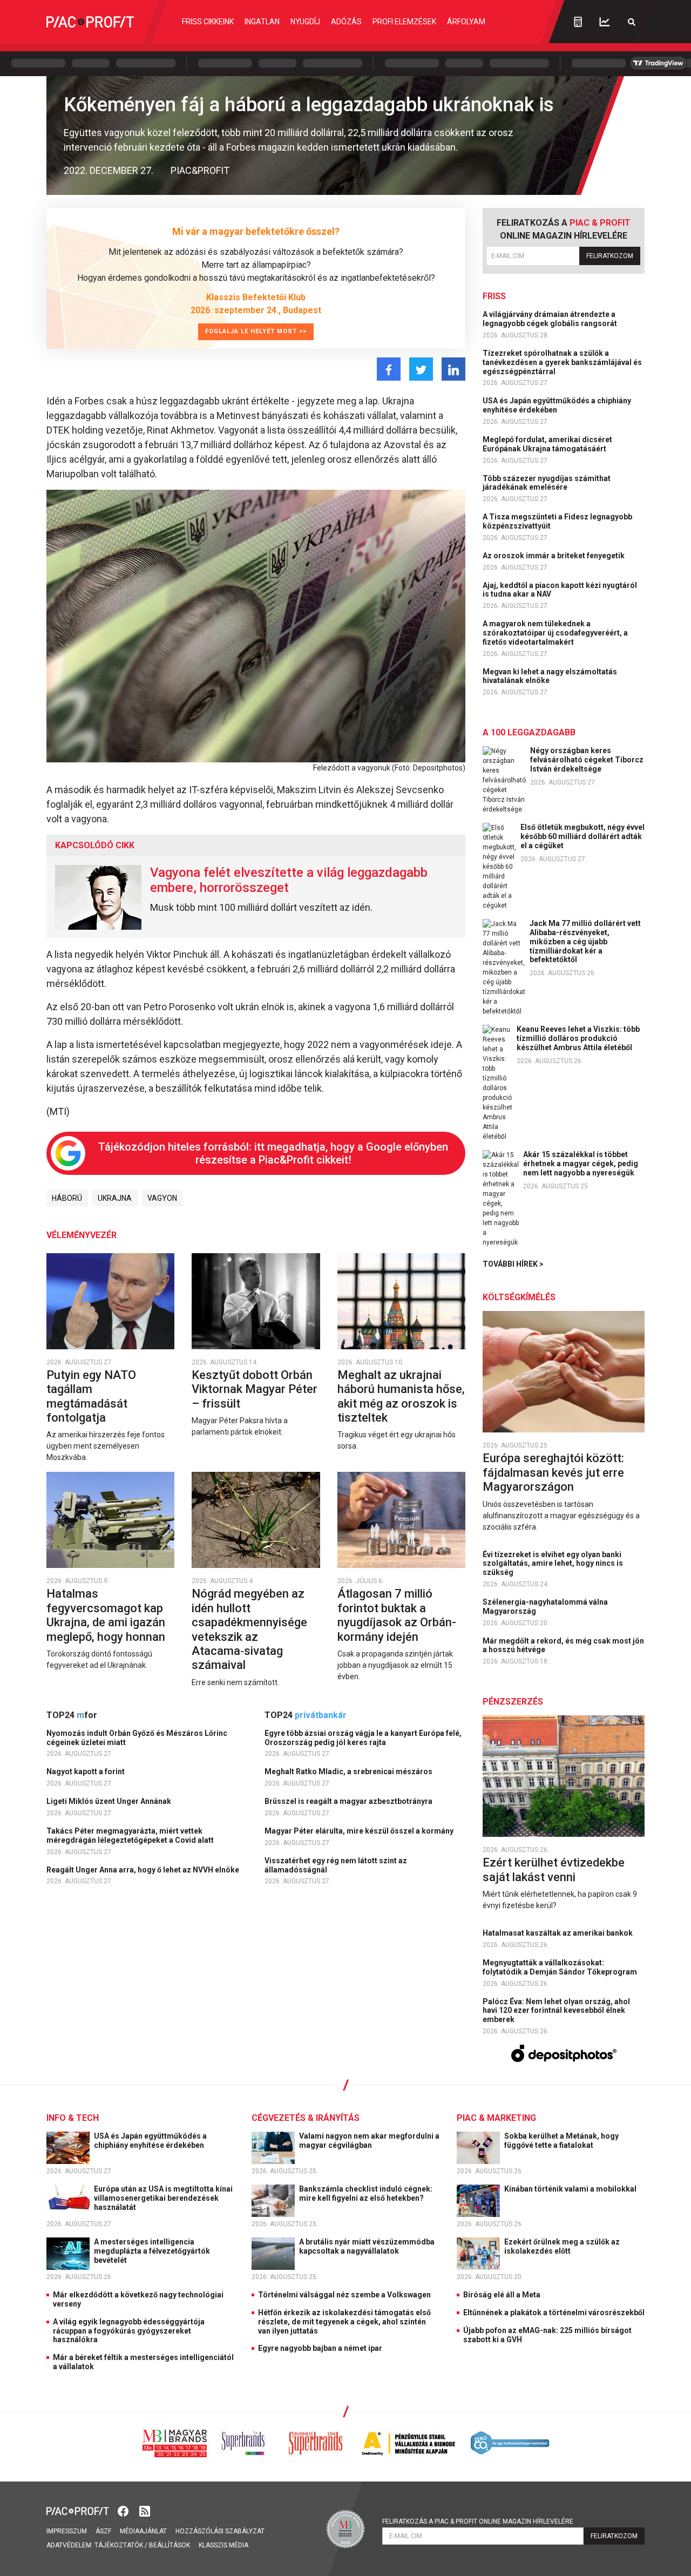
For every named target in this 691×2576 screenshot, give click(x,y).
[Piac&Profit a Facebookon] (124, 2510)
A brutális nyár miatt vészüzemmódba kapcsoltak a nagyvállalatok (367, 2246)
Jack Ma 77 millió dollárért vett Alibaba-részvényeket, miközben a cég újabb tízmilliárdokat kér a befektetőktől (585, 941)
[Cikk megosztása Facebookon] (389, 369)
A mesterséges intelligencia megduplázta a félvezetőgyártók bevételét (152, 2251)
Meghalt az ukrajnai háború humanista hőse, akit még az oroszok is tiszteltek (401, 1396)
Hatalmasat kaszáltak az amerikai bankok (558, 1933)
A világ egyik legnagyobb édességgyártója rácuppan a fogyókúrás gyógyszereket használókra (129, 2331)
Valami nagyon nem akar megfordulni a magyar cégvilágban (369, 2141)
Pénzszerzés (513, 1702)
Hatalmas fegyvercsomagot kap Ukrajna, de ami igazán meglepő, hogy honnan (107, 1615)
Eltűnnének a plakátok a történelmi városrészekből (554, 2313)
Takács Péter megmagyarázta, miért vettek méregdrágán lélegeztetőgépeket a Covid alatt (131, 1835)
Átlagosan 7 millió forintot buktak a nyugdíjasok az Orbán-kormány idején (397, 1615)
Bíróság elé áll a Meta (502, 2295)
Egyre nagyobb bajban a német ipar (320, 2348)
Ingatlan (262, 22)
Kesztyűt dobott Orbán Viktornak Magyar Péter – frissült (255, 1389)
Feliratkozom (610, 256)
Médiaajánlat (143, 2531)
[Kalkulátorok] (578, 22)
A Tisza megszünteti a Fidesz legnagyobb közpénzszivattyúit (557, 521)
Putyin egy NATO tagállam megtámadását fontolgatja (91, 1396)
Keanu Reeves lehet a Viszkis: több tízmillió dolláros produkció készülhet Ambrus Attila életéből (578, 1038)
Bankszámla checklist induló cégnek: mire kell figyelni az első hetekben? (366, 2193)
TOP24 (72, 1715)
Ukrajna (115, 1198)
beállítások (170, 2545)
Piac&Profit (200, 170)
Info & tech (73, 2118)
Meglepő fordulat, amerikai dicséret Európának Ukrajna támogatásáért (547, 444)
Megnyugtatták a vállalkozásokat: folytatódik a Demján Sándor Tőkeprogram (561, 1967)
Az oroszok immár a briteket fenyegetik (554, 556)
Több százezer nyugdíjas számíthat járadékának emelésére (547, 483)
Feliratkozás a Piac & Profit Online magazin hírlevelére (478, 2521)
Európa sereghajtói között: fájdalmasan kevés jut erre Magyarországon (553, 1472)
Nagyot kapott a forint (86, 1772)
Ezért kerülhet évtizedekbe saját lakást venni (554, 1870)
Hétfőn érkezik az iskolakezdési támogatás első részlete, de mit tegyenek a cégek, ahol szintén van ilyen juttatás (344, 2322)
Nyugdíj (305, 22)
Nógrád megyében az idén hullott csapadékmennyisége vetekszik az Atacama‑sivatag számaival (249, 1629)
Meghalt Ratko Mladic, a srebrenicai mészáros (349, 1772)
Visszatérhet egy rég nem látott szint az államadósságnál (336, 1865)
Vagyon (162, 1198)
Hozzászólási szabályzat (220, 2531)
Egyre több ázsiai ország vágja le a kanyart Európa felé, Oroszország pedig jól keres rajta (363, 1738)
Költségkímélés (519, 1297)
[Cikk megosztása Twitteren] (421, 369)
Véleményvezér (82, 1235)
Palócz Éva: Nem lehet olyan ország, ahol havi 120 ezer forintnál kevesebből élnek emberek (556, 2011)
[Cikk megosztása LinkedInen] (453, 369)
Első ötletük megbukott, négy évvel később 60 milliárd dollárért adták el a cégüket (582, 836)
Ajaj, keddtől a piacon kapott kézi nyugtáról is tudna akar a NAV (560, 590)
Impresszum (67, 2531)
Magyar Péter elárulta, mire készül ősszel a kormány (360, 1831)
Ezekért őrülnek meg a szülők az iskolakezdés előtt (562, 2246)
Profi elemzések (404, 22)
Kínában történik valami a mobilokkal (571, 2189)
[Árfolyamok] (605, 22)
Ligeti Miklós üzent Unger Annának (110, 1801)
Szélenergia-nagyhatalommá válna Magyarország (545, 1607)
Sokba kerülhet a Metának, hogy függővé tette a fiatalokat (561, 2141)
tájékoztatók (119, 2545)
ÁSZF (103, 2531)
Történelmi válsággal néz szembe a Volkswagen (344, 2295)
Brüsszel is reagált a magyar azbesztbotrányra (349, 1801)
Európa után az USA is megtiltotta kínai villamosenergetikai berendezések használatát (163, 2198)
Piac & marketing (496, 2118)
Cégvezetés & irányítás (306, 2118)
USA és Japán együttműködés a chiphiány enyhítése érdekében (557, 405)
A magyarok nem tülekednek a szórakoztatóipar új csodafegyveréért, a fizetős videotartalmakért (555, 633)
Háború (67, 1198)
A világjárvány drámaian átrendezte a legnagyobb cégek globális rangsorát (551, 319)
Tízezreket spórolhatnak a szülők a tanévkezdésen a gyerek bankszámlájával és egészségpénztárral (562, 362)
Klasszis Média (223, 2545)
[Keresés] (632, 22)
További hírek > (513, 1264)
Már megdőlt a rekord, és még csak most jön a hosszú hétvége (563, 1645)
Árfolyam (466, 22)
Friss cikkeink (208, 22)
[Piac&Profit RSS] (145, 2510)
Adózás (346, 22)
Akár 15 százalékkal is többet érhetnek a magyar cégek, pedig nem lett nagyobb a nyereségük (581, 1164)
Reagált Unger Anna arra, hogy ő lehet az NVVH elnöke (144, 1870)
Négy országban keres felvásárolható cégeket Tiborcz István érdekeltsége (587, 760)
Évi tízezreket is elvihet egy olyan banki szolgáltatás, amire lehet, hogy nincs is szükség (553, 1564)
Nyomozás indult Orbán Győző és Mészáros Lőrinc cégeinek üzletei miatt (137, 1738)
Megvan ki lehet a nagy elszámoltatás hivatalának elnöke (550, 676)
